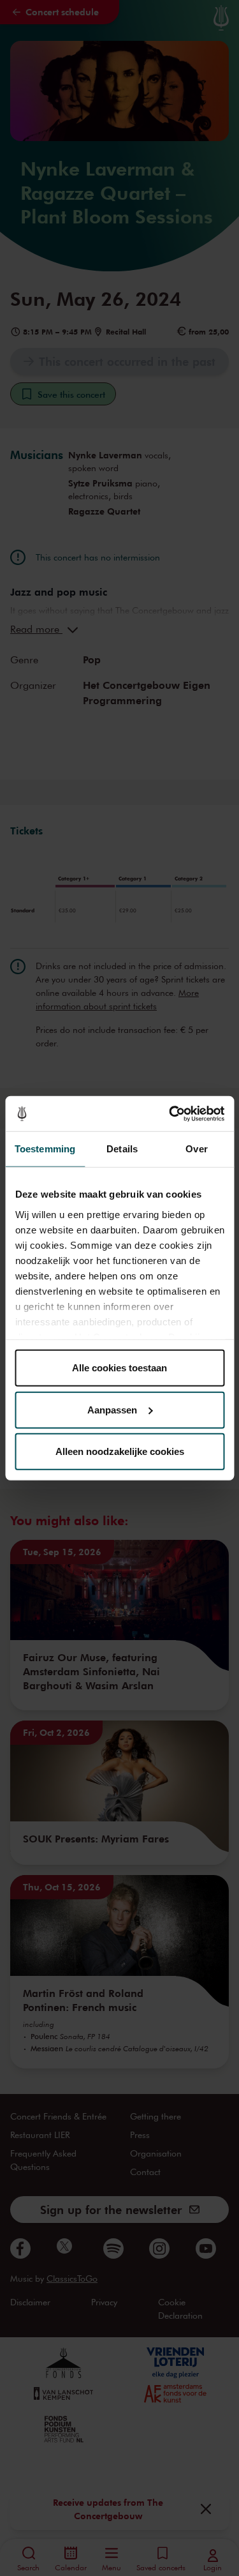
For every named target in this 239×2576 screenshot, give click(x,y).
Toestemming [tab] (45, 1149)
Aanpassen (112, 1409)
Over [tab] (196, 1149)
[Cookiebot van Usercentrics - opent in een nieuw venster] (170, 1113)
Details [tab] (122, 1149)
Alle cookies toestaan (119, 1368)
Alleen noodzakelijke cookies (120, 1451)
